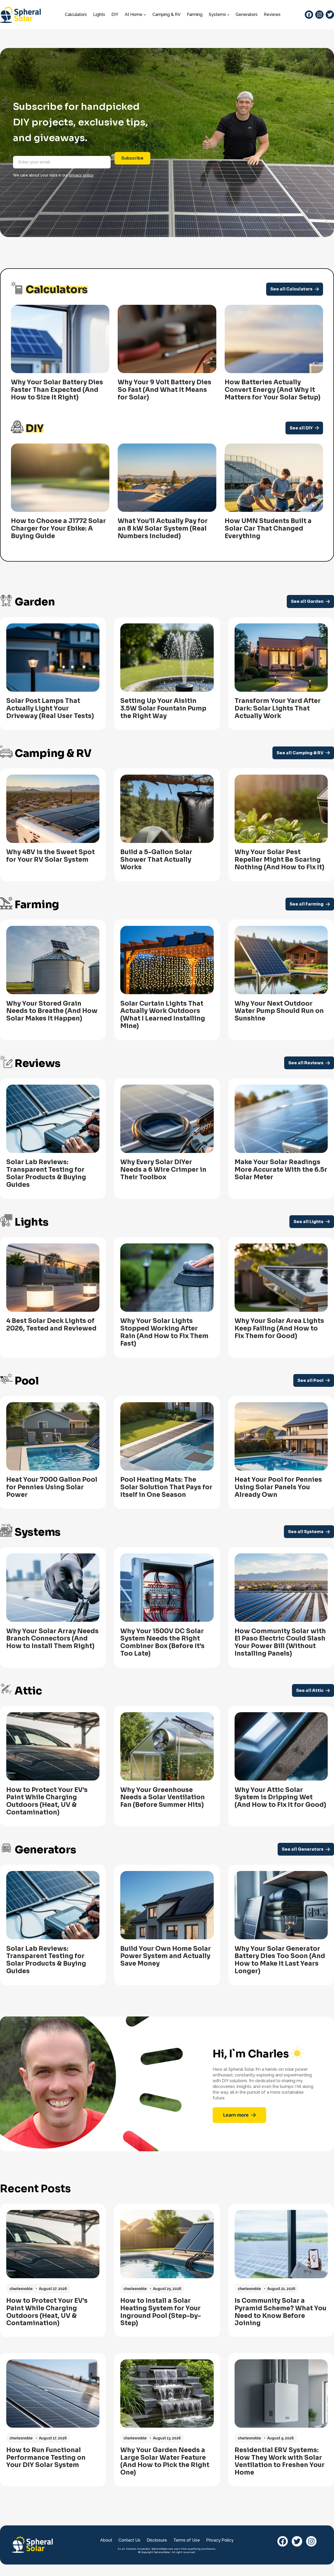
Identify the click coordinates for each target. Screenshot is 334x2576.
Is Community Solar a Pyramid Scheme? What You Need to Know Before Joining (281, 2312)
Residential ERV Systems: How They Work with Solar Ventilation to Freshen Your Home (280, 2461)
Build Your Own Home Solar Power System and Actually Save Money (166, 1956)
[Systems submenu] (228, 15)
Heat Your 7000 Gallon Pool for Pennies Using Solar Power (52, 1487)
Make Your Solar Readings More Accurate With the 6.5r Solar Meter (281, 1170)
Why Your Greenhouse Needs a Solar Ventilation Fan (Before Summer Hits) (163, 1797)
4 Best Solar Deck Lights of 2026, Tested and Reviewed (51, 1325)
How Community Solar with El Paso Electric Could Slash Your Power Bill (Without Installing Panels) (280, 1642)
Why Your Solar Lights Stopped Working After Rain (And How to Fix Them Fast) (164, 1332)
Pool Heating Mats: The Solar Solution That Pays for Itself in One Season (166, 1487)
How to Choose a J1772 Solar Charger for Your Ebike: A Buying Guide (58, 528)
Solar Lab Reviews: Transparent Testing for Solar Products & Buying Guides (46, 1173)
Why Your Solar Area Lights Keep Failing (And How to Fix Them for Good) (279, 1328)
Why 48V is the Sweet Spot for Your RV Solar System (50, 856)
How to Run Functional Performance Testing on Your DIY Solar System (46, 2458)
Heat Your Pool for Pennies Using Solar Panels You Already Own (278, 1487)
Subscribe (132, 158)
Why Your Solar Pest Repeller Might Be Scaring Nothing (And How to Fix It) (279, 860)
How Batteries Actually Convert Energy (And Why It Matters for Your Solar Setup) (273, 390)
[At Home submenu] (145, 15)
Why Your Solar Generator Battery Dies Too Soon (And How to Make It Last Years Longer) (280, 1960)
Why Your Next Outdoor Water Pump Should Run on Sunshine (279, 1011)
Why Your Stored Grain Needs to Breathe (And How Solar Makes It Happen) (52, 1011)
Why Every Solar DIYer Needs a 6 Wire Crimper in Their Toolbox (163, 1170)
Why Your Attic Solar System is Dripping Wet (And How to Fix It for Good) (280, 1797)
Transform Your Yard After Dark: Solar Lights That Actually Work (278, 708)
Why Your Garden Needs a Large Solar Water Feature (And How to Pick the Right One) (165, 2461)
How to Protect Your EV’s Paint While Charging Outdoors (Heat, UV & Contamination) (47, 1801)
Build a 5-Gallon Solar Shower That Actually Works (156, 860)
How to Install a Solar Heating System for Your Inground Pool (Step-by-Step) (161, 2312)
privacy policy (81, 175)
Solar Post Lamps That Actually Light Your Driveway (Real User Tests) (50, 708)
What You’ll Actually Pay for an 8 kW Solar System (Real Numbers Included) (163, 528)
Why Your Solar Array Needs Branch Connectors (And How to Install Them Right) (52, 1639)
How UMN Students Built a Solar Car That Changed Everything (268, 528)
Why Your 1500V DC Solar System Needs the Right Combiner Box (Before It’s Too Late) (162, 1642)
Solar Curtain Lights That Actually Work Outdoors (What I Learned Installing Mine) (163, 1015)
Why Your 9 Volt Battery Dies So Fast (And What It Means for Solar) (165, 390)
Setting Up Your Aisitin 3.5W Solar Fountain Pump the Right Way (163, 708)
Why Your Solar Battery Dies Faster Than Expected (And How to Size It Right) (57, 390)
